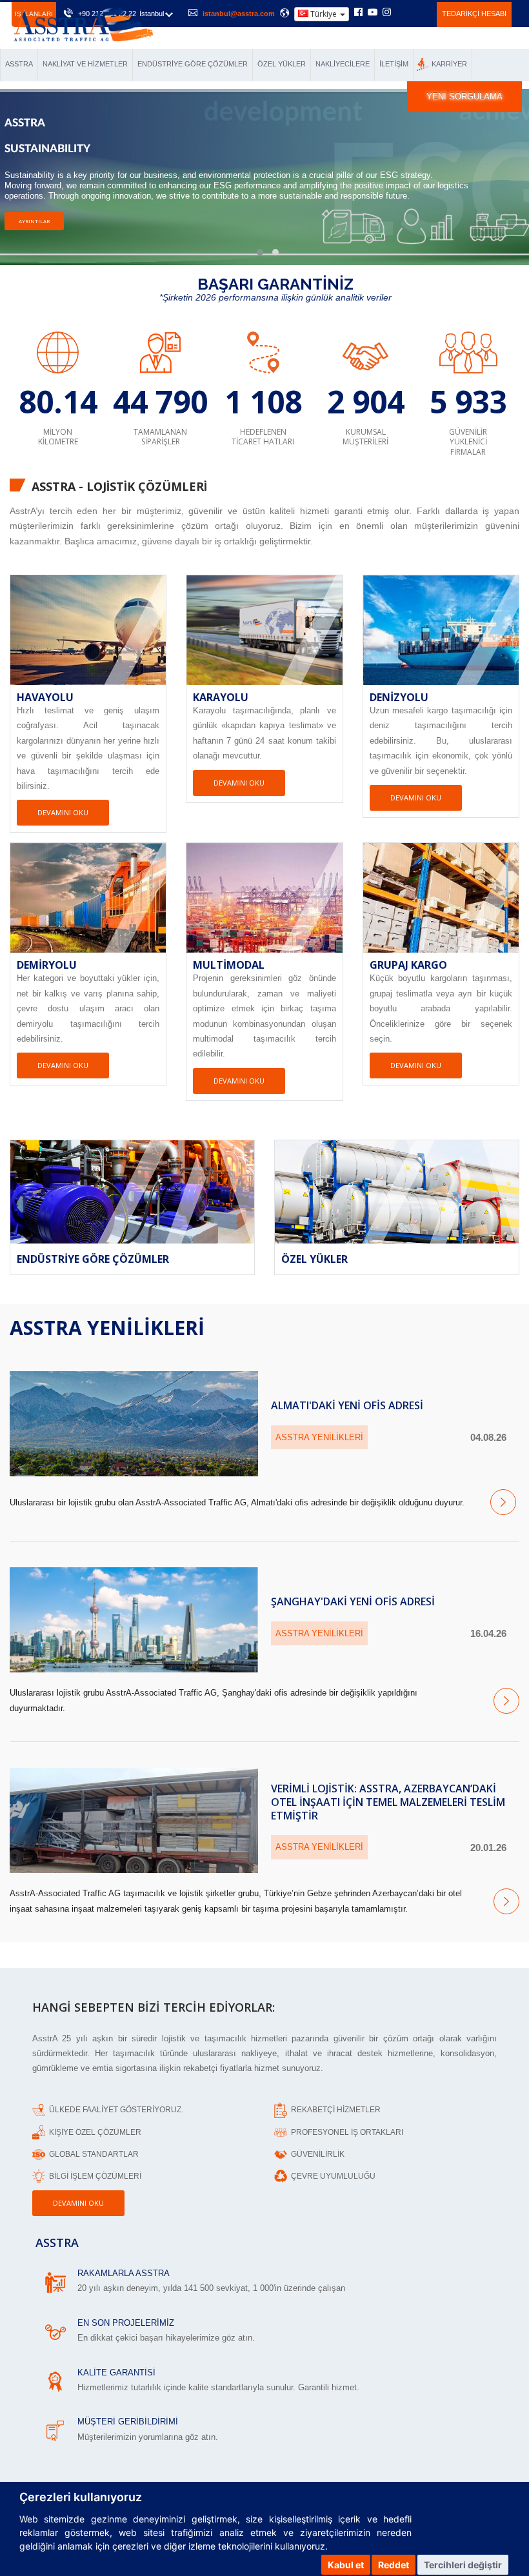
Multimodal (229, 965)
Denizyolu (399, 697)
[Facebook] (358, 13)
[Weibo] (402, 12)
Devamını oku (63, 812)
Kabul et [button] (346, 2565)
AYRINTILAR (34, 253)
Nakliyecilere (343, 64)
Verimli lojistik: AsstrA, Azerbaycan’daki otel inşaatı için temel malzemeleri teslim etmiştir (388, 1802)
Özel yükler (282, 64)
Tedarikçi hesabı (474, 14)
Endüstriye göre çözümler (193, 64)
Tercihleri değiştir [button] (463, 2565)
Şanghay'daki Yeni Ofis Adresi (353, 1601)
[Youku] (420, 12)
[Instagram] (387, 13)
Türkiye (324, 14)
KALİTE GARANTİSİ (116, 2373)
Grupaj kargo (408, 965)
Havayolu (45, 697)
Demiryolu (47, 965)
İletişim (394, 64)
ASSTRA (19, 64)
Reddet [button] (394, 2565)
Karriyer (449, 64)
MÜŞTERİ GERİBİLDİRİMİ (128, 2422)
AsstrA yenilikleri (107, 1328)
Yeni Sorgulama (464, 96)
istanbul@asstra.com (239, 14)
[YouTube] (373, 13)
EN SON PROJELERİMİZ (126, 2323)
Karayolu (221, 697)
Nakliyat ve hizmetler (85, 64)
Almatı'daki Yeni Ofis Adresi (347, 1405)
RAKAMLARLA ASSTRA (124, 2273)
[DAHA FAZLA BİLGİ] (55, 2281)
